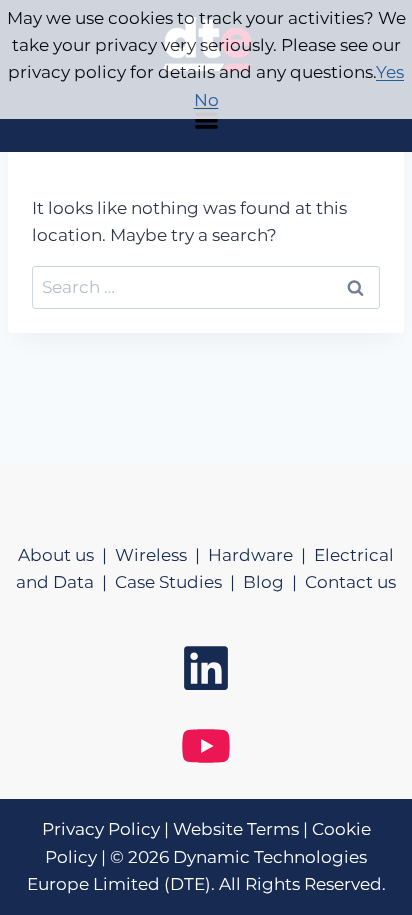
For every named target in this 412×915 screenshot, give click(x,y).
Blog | (274, 582)
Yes (390, 72)
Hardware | (261, 555)
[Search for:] (206, 287)
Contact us (350, 582)
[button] (206, 120)
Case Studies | (179, 582)
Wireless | (161, 555)
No (206, 100)
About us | (66, 555)
